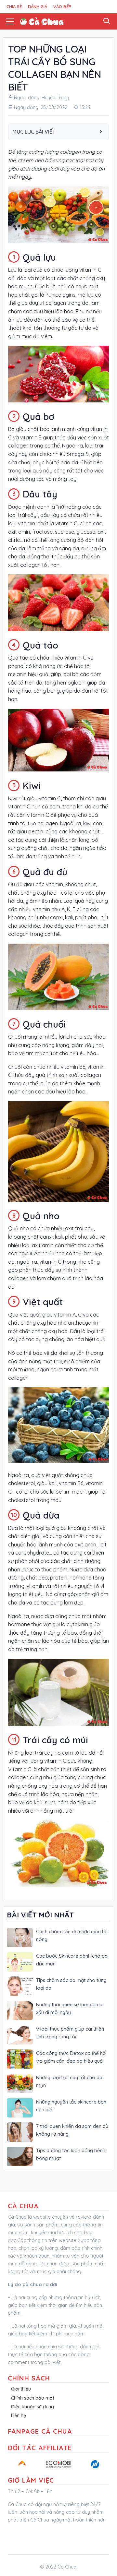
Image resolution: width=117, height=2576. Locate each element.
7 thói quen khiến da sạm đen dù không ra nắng (72, 2130)
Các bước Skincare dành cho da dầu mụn (72, 1960)
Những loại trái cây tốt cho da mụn (69, 2081)
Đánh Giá (38, 6)
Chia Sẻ (14, 6)
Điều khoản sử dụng (32, 2407)
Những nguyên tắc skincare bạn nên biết (71, 2106)
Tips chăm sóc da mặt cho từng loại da (71, 1984)
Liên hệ (19, 2415)
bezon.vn (17, 2535)
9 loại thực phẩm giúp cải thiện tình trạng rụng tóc (70, 2033)
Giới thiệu (21, 2389)
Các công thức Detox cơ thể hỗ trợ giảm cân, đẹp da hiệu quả (71, 2057)
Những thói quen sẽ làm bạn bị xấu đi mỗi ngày (70, 2008)
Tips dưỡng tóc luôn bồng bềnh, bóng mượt (71, 2154)
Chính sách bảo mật (33, 2398)
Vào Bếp (62, 6)
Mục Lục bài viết (34, 132)
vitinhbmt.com (44, 2535)
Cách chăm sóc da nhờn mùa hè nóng (72, 1935)
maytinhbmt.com (79, 2535)
